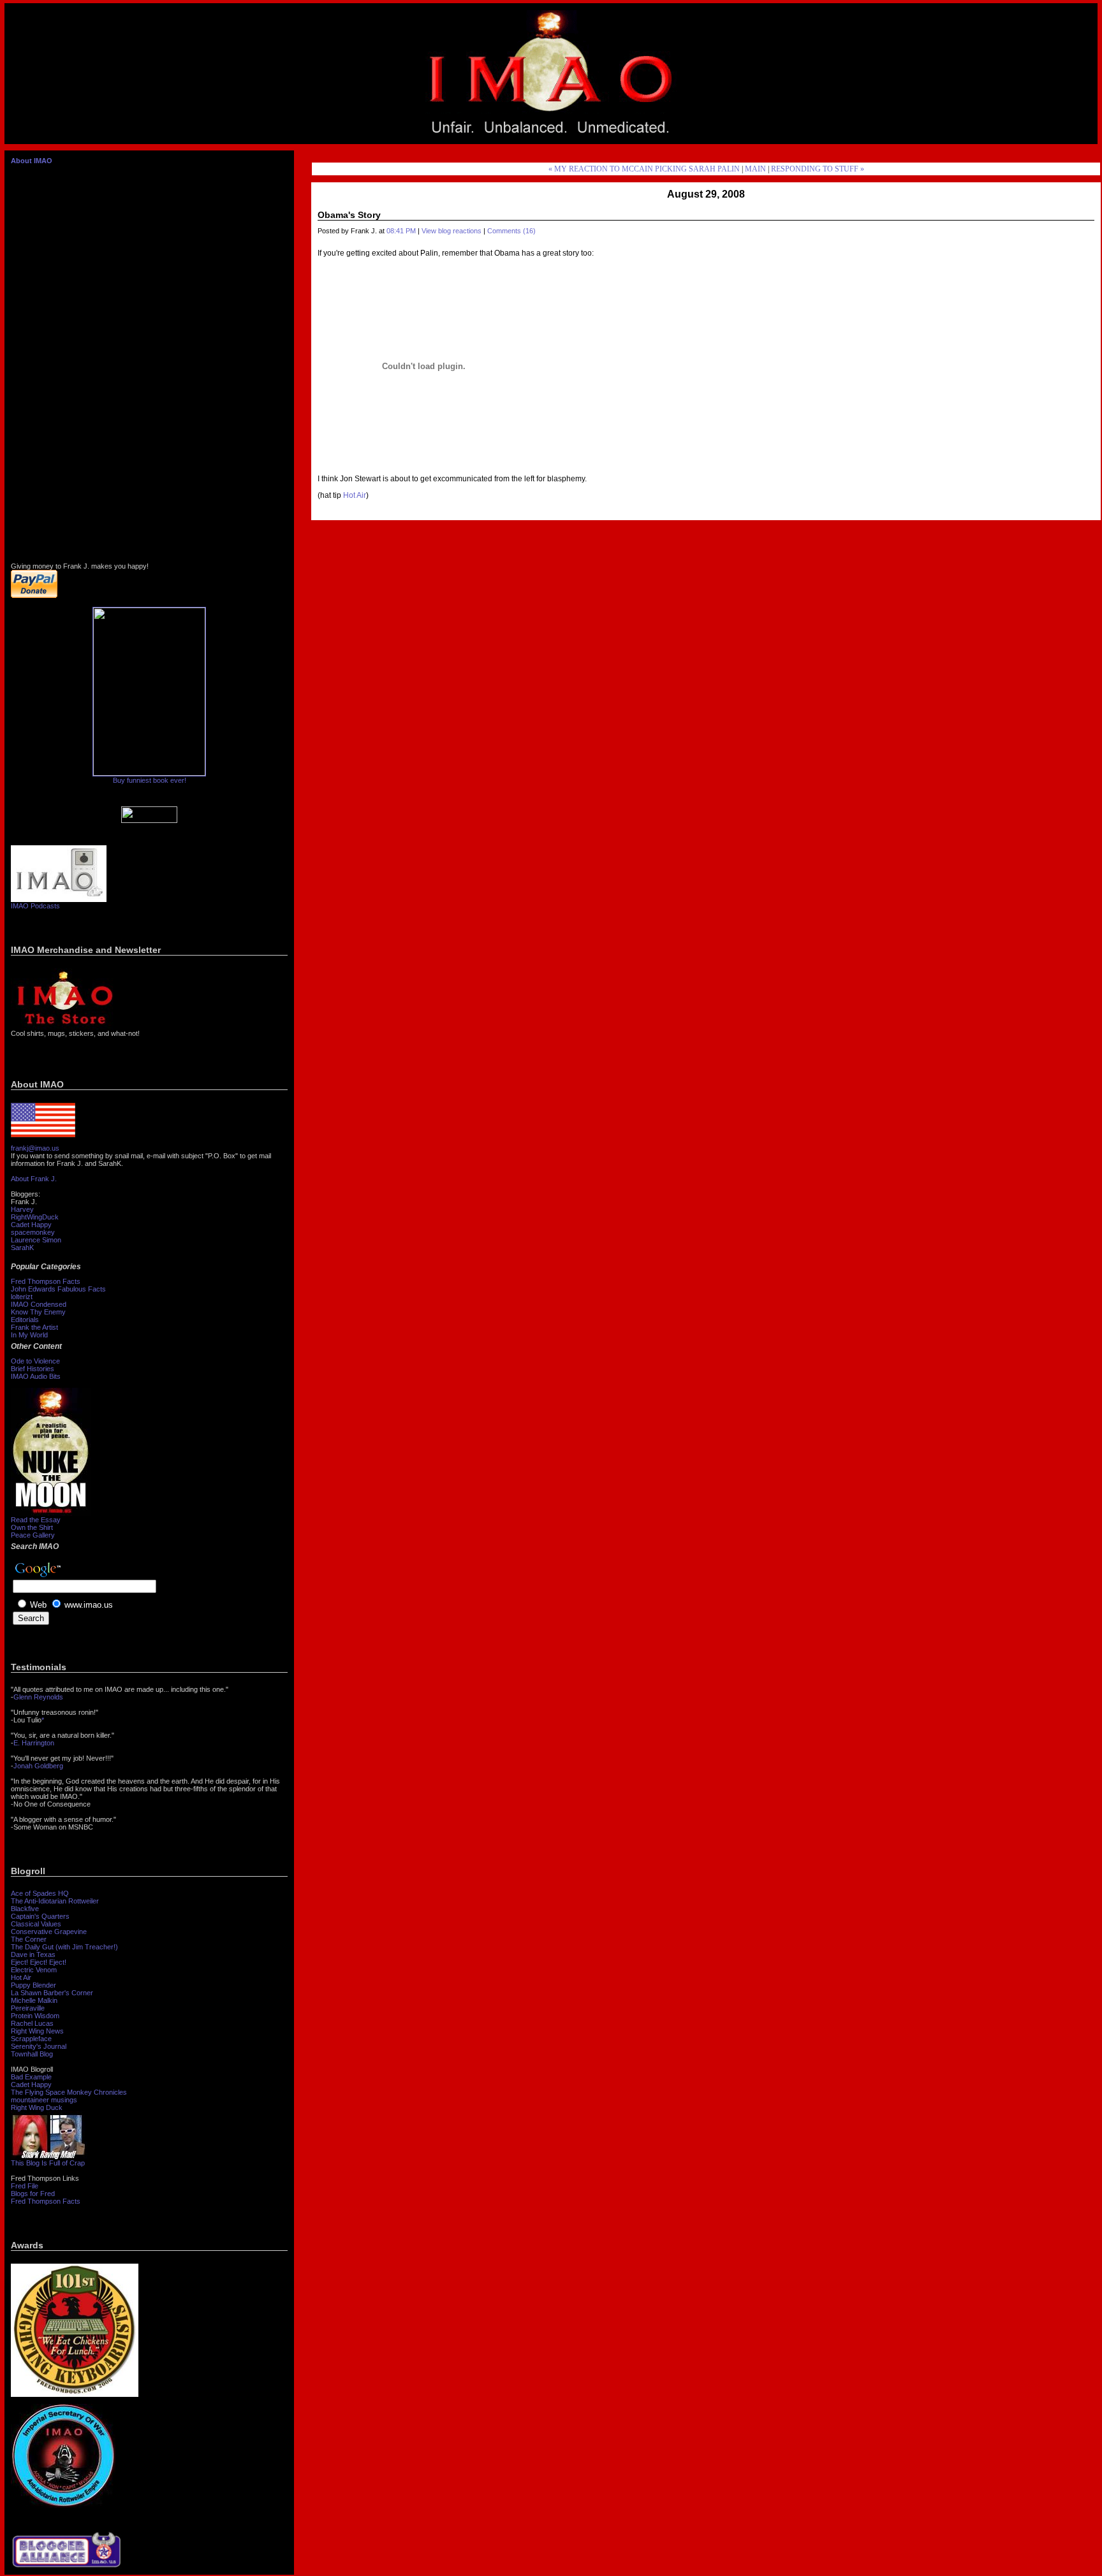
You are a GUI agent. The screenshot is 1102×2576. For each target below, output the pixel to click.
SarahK (22, 1248)
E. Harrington (34, 1743)
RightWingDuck (35, 1217)
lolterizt (22, 1297)
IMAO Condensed (39, 1304)
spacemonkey (33, 1232)
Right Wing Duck (37, 2107)
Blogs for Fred (33, 2194)
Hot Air (21, 1977)
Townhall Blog (32, 2054)
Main (755, 169)
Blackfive (25, 1909)
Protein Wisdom (35, 2016)
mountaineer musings (44, 2100)
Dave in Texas (33, 1954)
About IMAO (32, 161)
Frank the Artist (34, 1327)
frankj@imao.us (35, 1148)
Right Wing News (37, 2031)
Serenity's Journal (39, 2046)
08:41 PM (401, 231)
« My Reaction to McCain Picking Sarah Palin (644, 169)
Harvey (22, 1209)
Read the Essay (36, 1520)
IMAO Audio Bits (36, 1376)
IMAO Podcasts (35, 906)
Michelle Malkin (34, 2000)
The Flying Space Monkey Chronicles (69, 2092)
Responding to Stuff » (818, 169)
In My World (29, 1335)
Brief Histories (33, 1369)
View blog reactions (452, 231)
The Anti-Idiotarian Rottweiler (55, 1901)
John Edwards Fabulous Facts (58, 1289)
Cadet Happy (31, 1225)
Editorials (25, 1320)
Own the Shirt (32, 1527)
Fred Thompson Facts (46, 1281)
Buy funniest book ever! (150, 780)
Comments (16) (511, 231)
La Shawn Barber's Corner (52, 1993)
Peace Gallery (33, 1535)
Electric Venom (34, 1970)
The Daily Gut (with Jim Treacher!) (64, 1947)
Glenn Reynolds (38, 1697)
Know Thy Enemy (38, 1312)
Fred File (25, 2186)
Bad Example (31, 2077)
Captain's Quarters (40, 1916)
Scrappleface (31, 2039)
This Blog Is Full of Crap (48, 2163)
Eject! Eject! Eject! (39, 1962)
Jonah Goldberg (38, 1766)
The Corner (29, 1939)
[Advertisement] (961, 74)
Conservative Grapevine (49, 1932)
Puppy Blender (33, 1985)
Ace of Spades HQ (40, 1893)
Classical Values (36, 1924)
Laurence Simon (36, 1240)
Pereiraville (28, 2008)
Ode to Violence (35, 1361)
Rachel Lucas (32, 2023)
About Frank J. (34, 1179)
